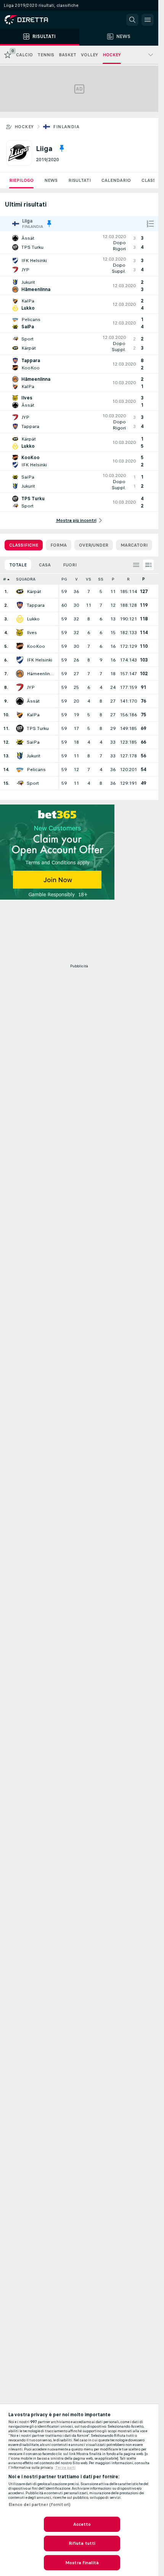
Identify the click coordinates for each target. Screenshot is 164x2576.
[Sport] (20, 783)
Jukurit (34, 756)
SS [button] (101, 579)
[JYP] (20, 687)
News (51, 180)
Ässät (33, 701)
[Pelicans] (20, 770)
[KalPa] (20, 715)
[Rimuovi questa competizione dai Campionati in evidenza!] (62, 148)
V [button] (76, 579)
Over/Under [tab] (94, 545)
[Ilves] (20, 633)
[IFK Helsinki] (20, 660)
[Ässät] (20, 701)
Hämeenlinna (40, 674)
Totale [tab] (18, 565)
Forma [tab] (59, 545)
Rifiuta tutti (82, 2543)
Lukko (33, 619)
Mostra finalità (82, 2563)
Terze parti (65, 2468)
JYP (31, 687)
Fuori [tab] (70, 565)
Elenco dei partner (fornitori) (40, 2504)
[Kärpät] (20, 592)
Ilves (32, 633)
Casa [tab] (45, 565)
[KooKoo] (20, 646)
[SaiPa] (20, 742)
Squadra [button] (26, 579)
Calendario (116, 180)
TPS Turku (38, 728)
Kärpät (34, 592)
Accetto (82, 2524)
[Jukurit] (20, 756)
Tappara (36, 605)
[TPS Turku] (20, 728)
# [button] (5, 579)
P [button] (113, 579)
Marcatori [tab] (134, 545)
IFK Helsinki (39, 660)
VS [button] (88, 579)
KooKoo (36, 646)
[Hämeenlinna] (20, 674)
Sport (33, 783)
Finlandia (66, 127)
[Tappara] (20, 605)
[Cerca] (132, 20)
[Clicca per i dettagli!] (79, 243)
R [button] (128, 579)
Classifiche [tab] (24, 545)
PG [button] (64, 579)
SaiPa (33, 742)
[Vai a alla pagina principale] (38, 20)
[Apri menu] (148, 20)
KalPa (33, 715)
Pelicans (36, 770)
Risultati (80, 180)
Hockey (24, 127)
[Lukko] (20, 619)
